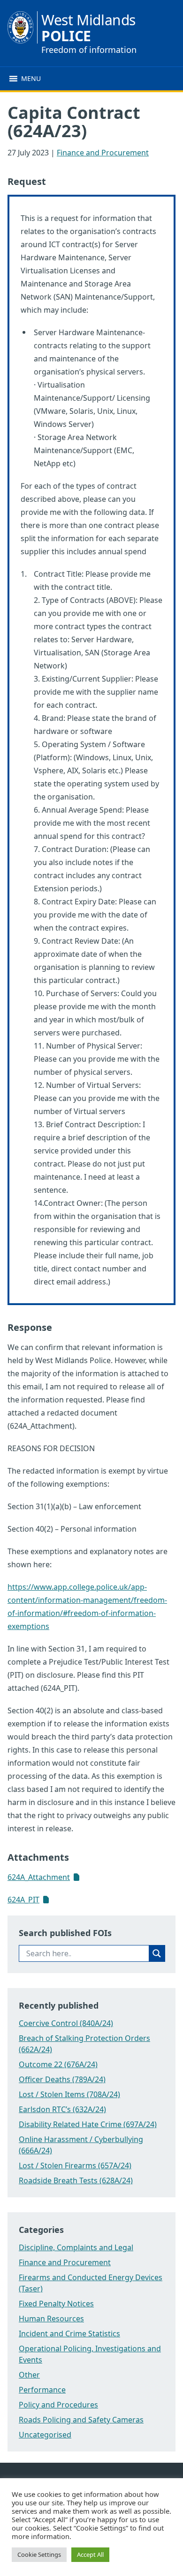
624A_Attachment (39, 1877)
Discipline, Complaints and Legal (76, 2247)
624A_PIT (23, 1900)
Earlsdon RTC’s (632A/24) (62, 2109)
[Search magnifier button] (157, 1953)
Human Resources (51, 2319)
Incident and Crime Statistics (69, 2334)
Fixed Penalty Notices (56, 2304)
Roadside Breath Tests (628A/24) (76, 2180)
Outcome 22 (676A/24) (58, 2064)
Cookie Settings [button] (39, 2554)
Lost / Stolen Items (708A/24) (69, 2094)
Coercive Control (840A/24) (66, 2023)
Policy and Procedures (58, 2405)
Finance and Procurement (103, 153)
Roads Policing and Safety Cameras (81, 2420)
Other (29, 2375)
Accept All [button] (90, 2554)
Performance (42, 2390)
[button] (31, 79)
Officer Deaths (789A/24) (62, 2079)
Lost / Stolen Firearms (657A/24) (75, 2165)
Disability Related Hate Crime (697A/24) (88, 2124)
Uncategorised (45, 2435)
